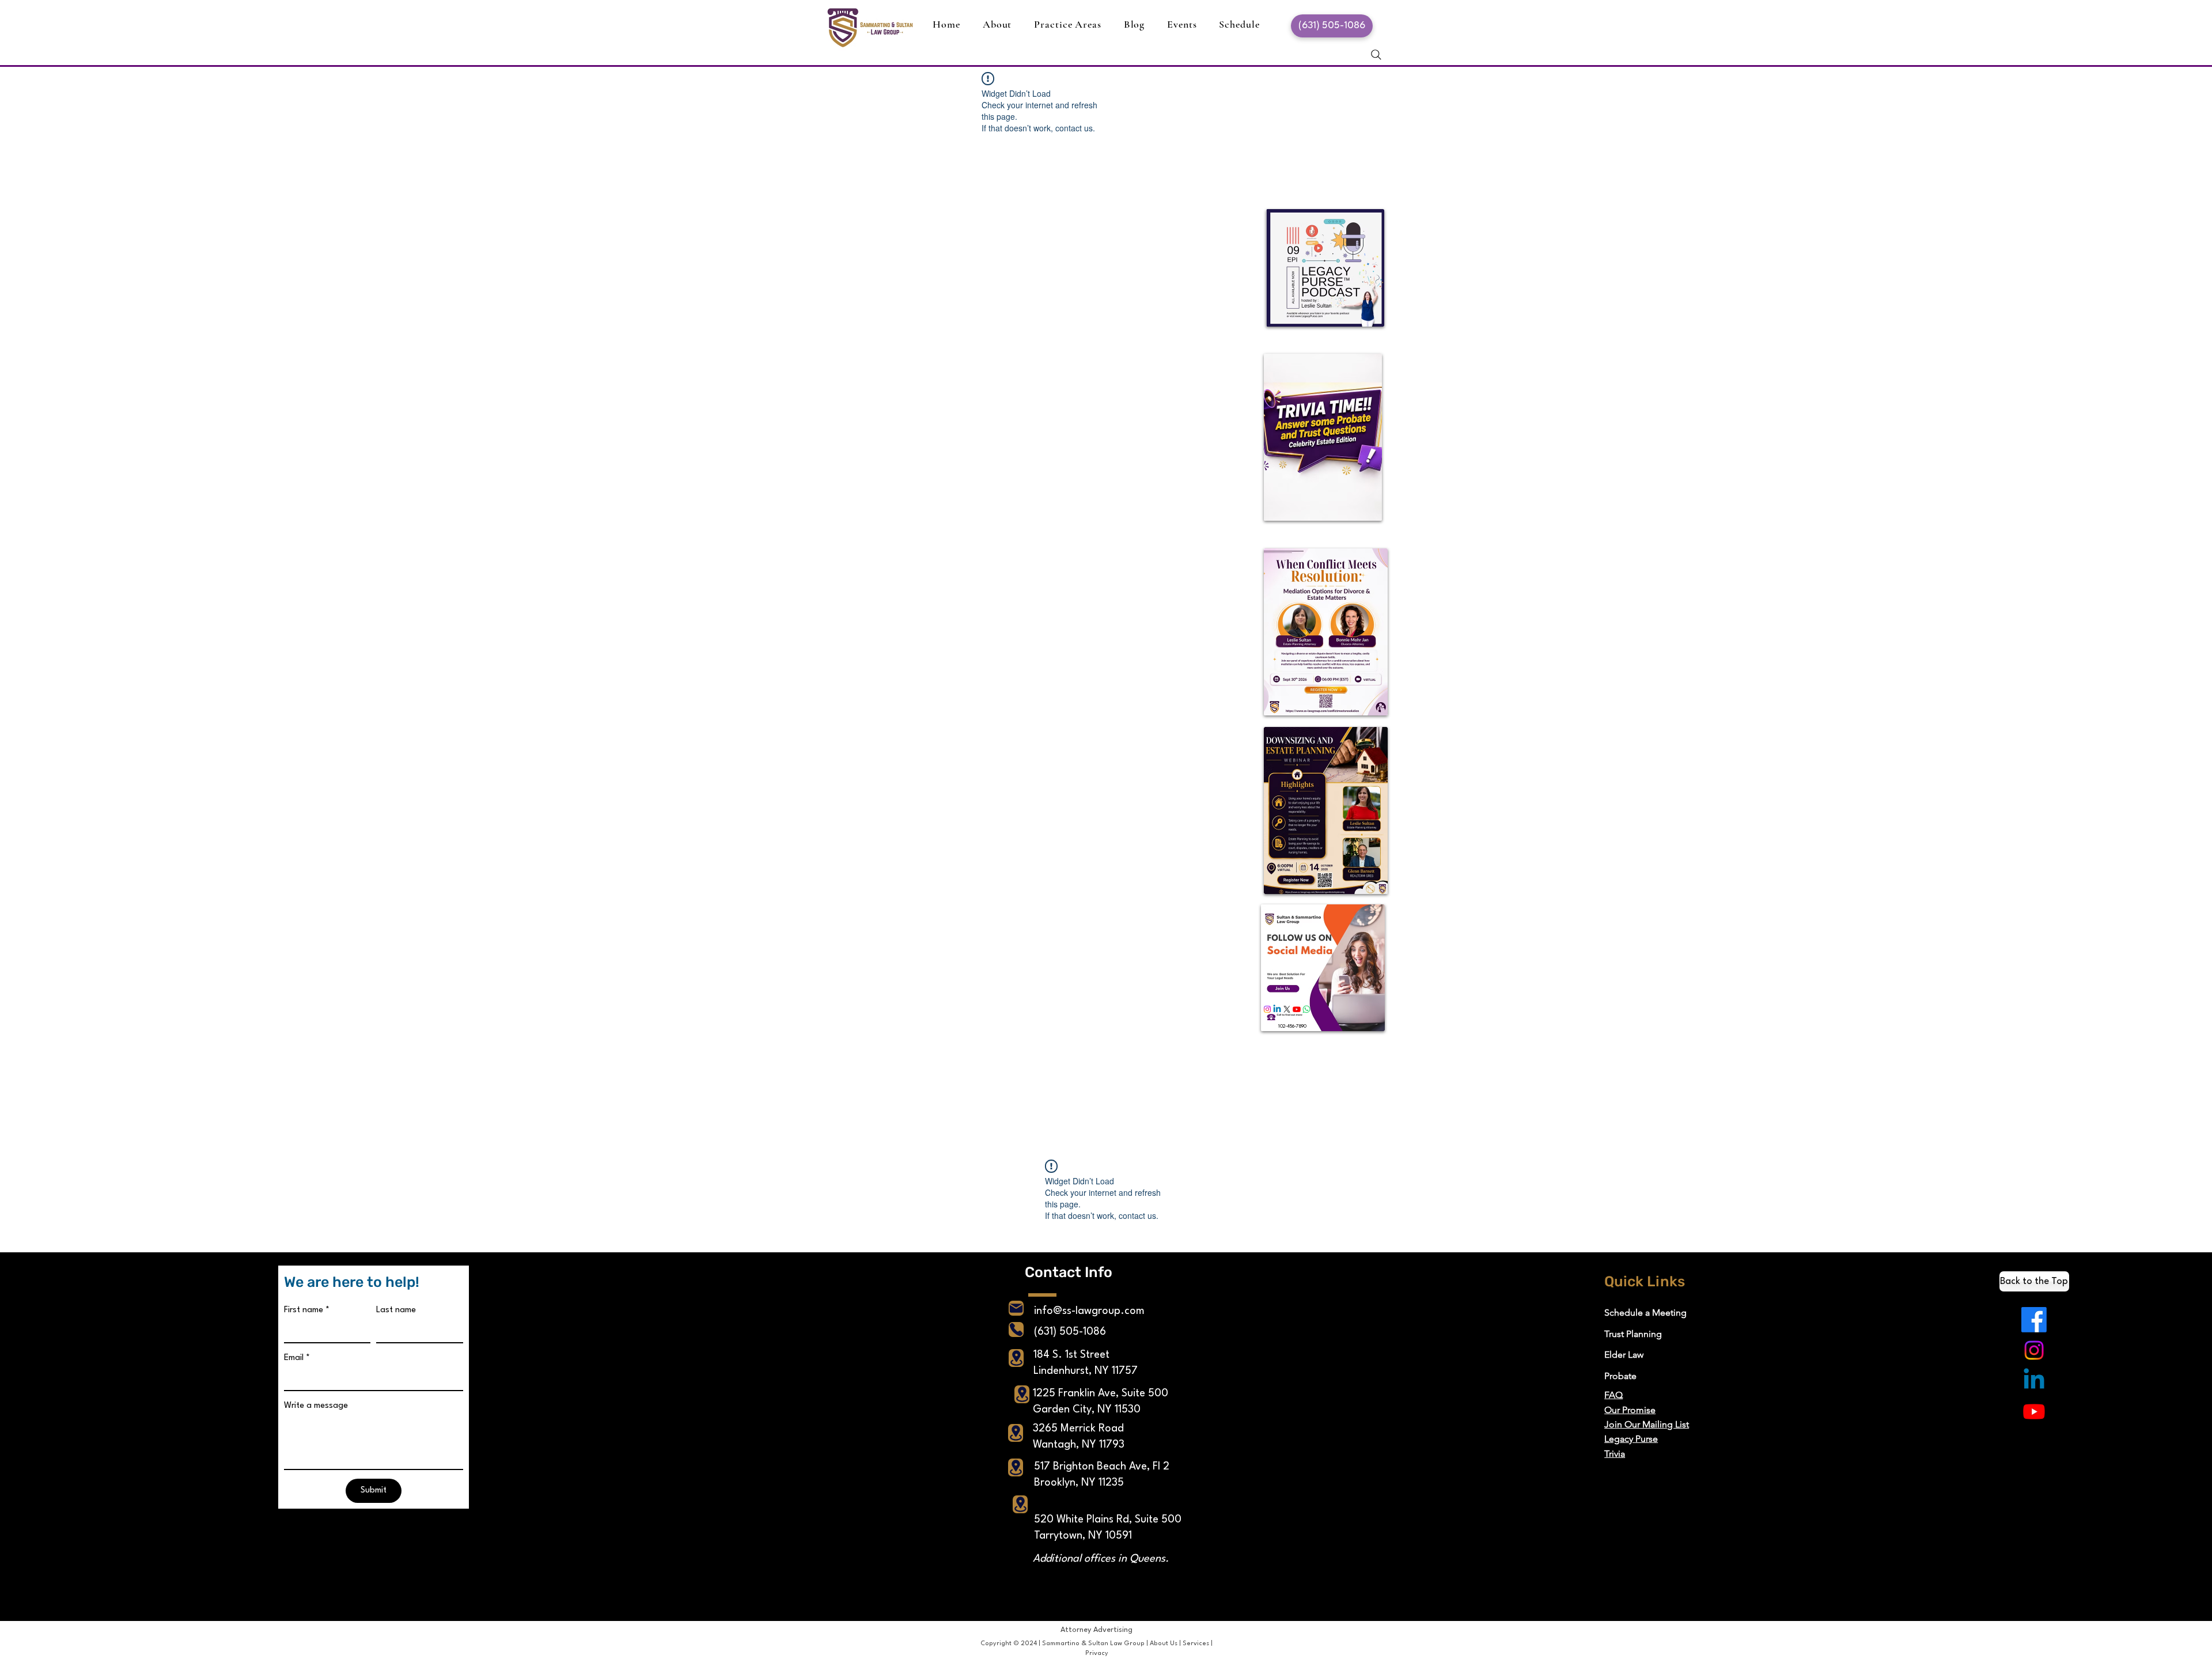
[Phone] (1016, 1330)
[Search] (1376, 55)
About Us (1164, 1644)
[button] (1068, 24)
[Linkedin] (2034, 1381)
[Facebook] (2034, 1320)
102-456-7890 (1292, 1027)
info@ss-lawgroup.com (1089, 1311)
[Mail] (1016, 1308)
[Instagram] (2034, 1350)
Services (1196, 1644)
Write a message (316, 1406)
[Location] (1016, 1358)
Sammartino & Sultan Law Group (1093, 1644)
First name (307, 1310)
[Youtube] (2034, 1411)
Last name (396, 1310)
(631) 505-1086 (1070, 1332)
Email (297, 1358)
